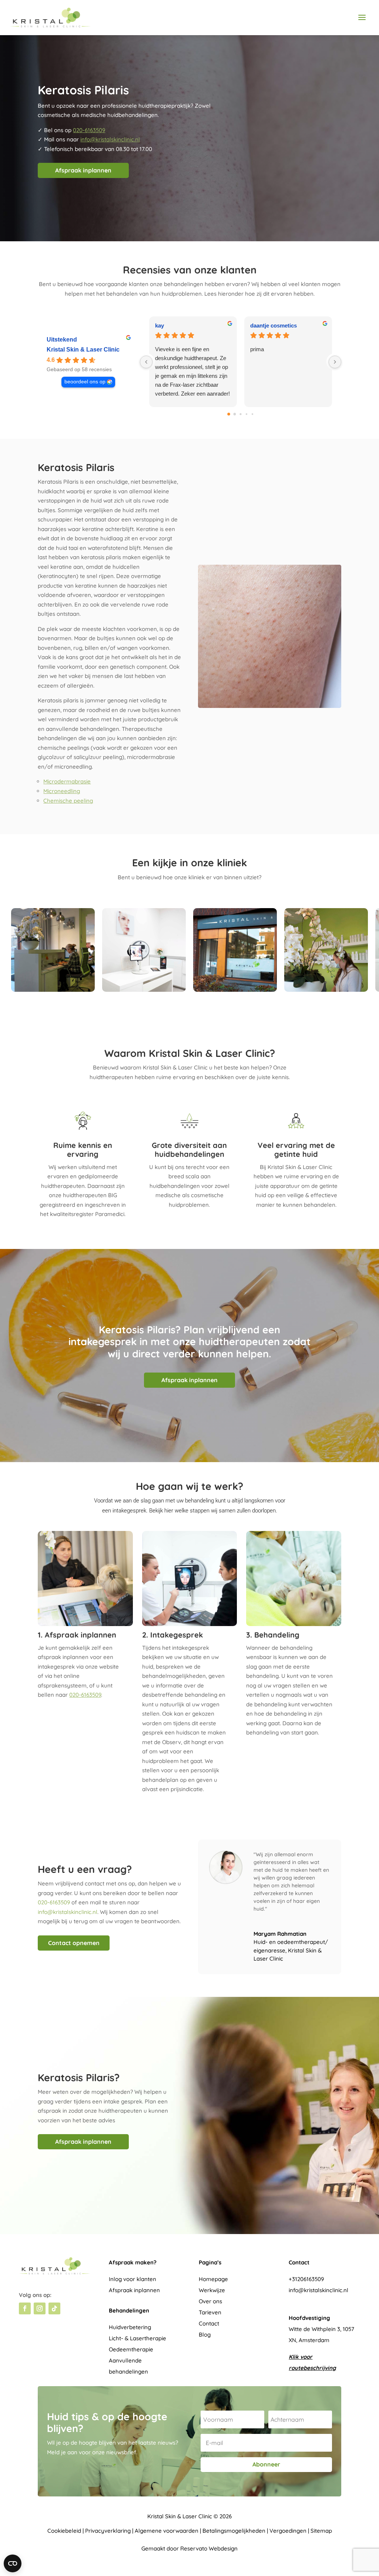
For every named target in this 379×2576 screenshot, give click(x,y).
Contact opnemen (74, 1943)
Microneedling (62, 791)
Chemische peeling (68, 801)
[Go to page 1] (234, 414)
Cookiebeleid (64, 2531)
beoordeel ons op (85, 382)
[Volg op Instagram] (40, 2308)
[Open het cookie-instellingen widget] (13, 2563)
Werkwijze (212, 2290)
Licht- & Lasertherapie (137, 2338)
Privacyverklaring (108, 2531)
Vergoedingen (288, 2531)
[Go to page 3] (246, 414)
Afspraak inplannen (83, 170)
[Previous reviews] (146, 362)
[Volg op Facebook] (25, 2308)
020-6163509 (89, 130)
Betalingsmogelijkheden (234, 2531)
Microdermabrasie (67, 781)
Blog (205, 2335)
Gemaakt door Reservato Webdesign (189, 2548)
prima (257, 349)
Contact (209, 2323)
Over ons (210, 2301)
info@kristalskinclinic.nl (110, 139)
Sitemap (321, 2531)
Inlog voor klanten (133, 2279)
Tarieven (210, 2312)
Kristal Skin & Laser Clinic (83, 350)
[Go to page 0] (229, 414)
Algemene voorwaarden (167, 2531)
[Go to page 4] (252, 414)
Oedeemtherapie (131, 2349)
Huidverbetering (130, 2327)
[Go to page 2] (240, 414)
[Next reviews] (335, 362)
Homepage (213, 2279)
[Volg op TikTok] (54, 2308)
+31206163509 (306, 2279)
